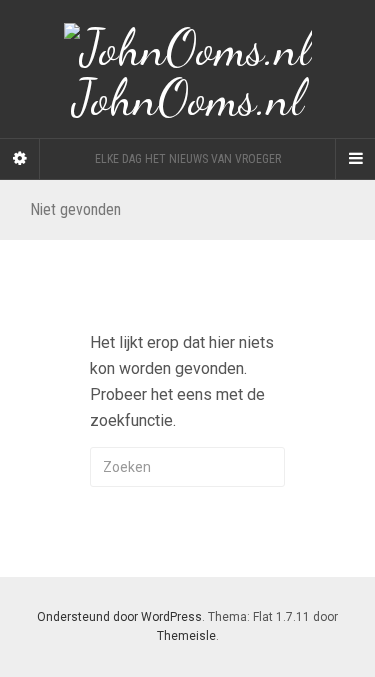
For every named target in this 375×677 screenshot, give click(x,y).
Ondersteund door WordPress (119, 617)
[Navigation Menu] (355, 159)
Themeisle (186, 636)
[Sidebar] (20, 159)
